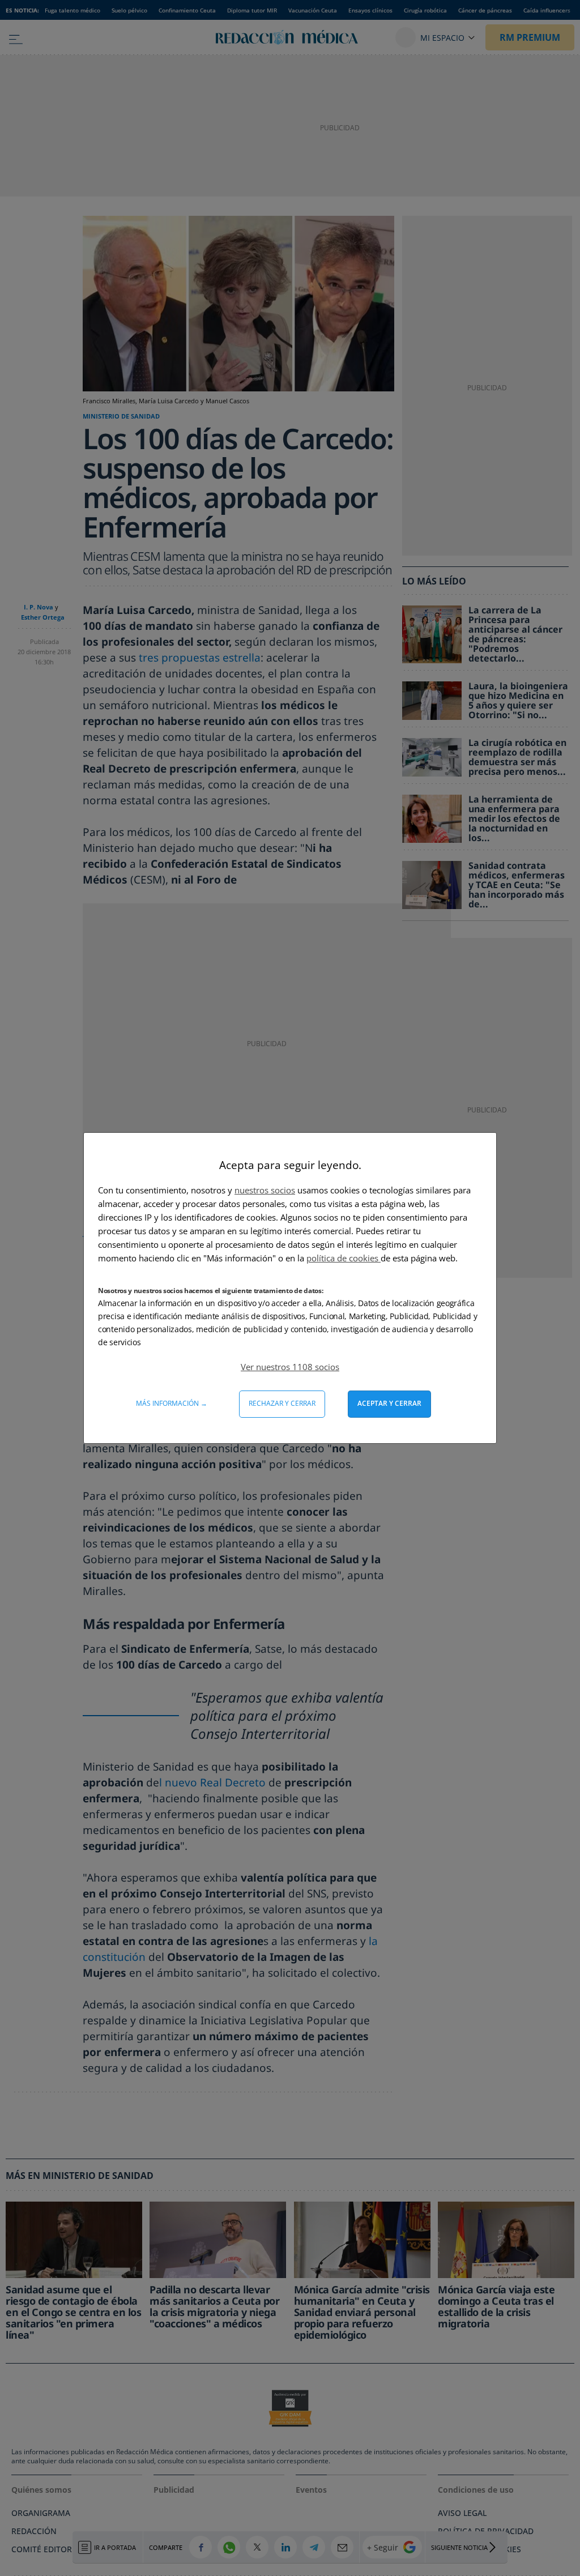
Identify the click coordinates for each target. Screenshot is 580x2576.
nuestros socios (265, 1190)
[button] (290, 1367)
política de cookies (344, 1258)
